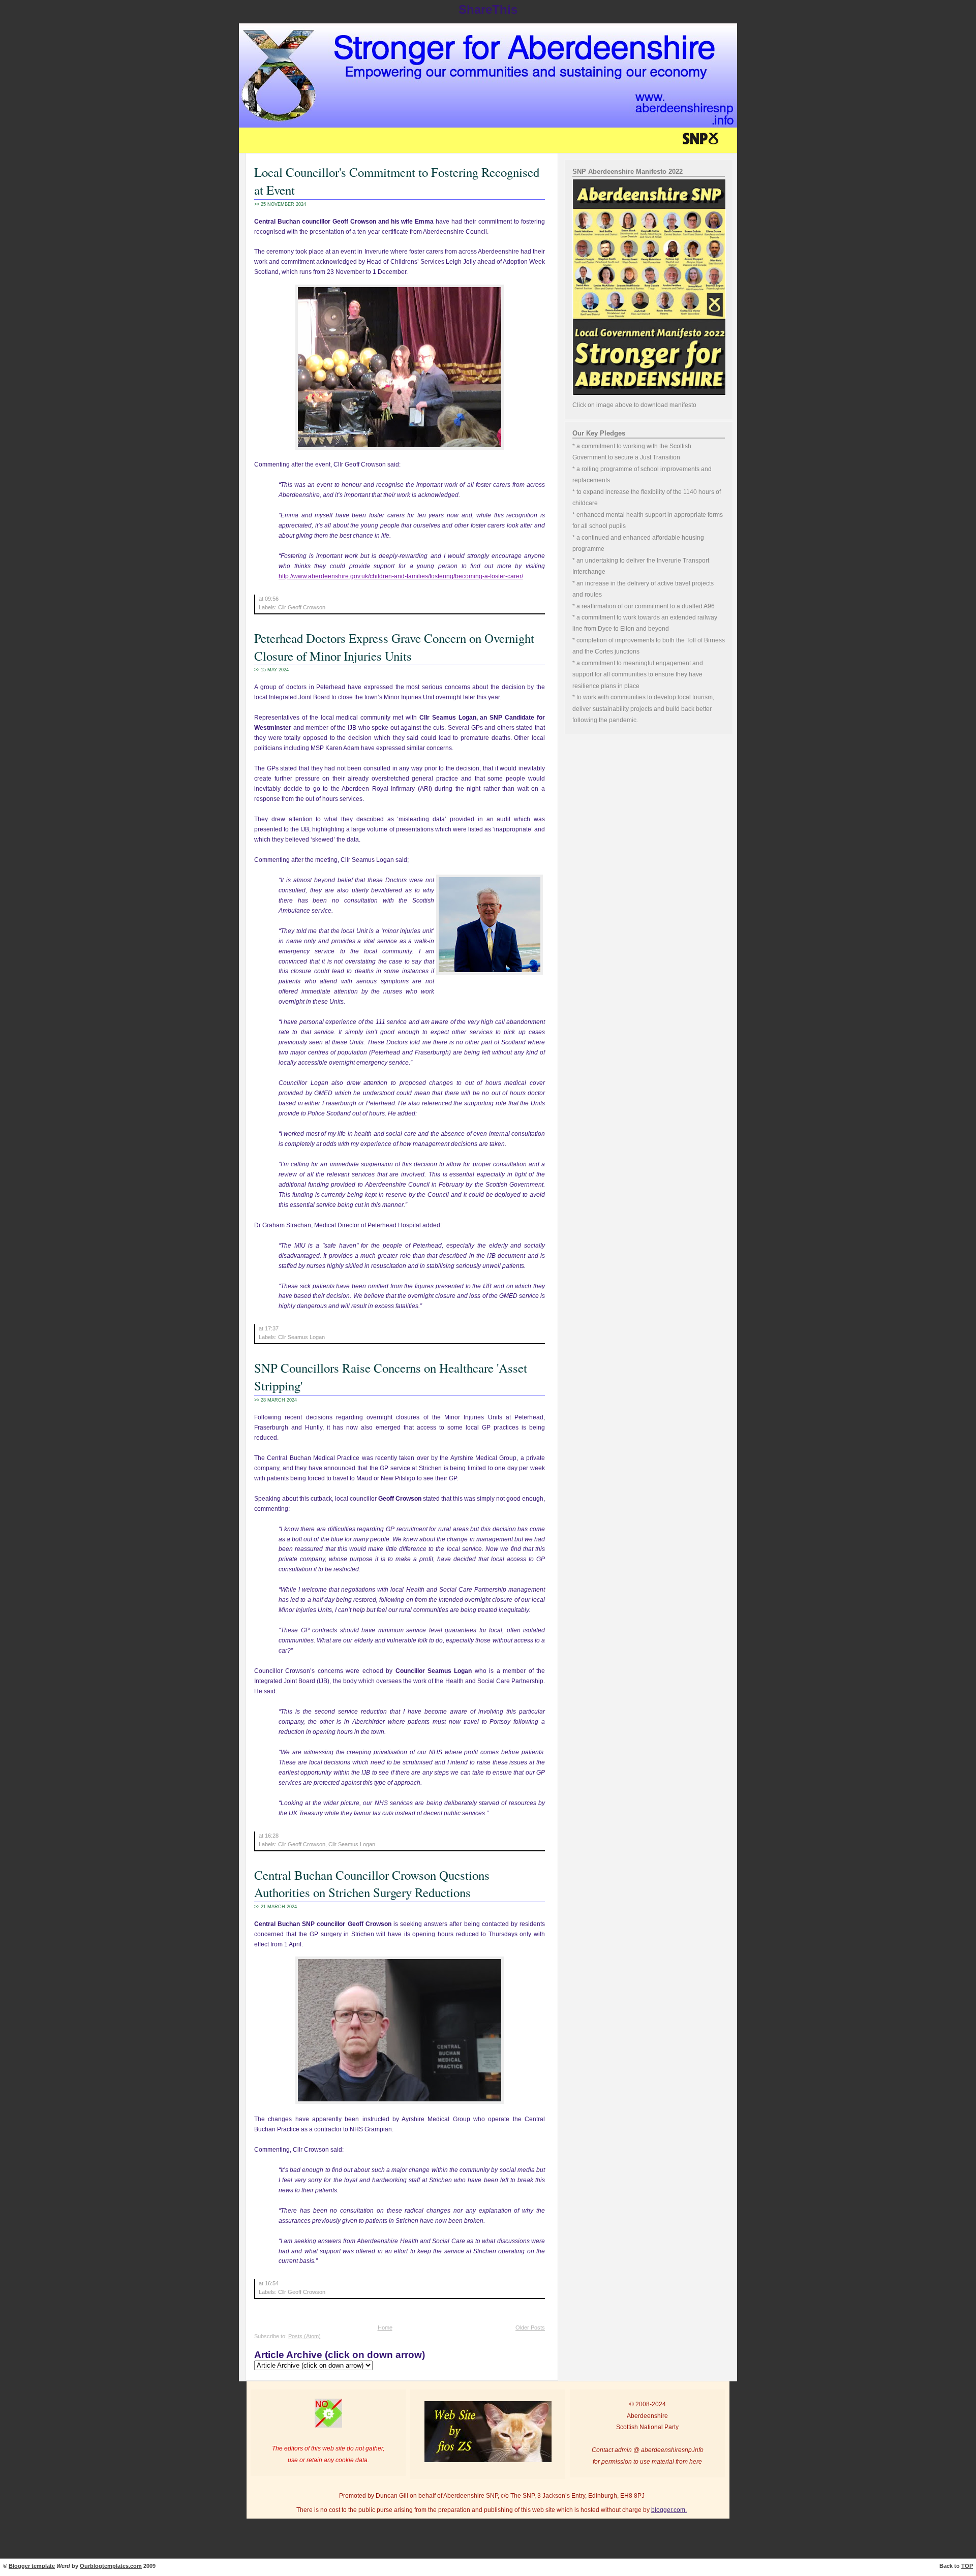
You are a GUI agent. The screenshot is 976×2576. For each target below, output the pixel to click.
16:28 (272, 1836)
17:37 (272, 1328)
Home (385, 2327)
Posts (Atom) (304, 2336)
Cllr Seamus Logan (301, 1337)
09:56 (272, 599)
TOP (967, 2566)
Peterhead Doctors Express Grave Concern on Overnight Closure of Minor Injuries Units (394, 647)
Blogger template (32, 2566)
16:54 (272, 2283)
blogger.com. (669, 2510)
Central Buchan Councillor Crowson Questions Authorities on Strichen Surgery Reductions (372, 1884)
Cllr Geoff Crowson (302, 607)
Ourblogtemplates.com (111, 2566)
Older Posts (530, 2327)
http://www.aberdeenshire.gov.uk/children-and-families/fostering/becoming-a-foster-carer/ (401, 576)
